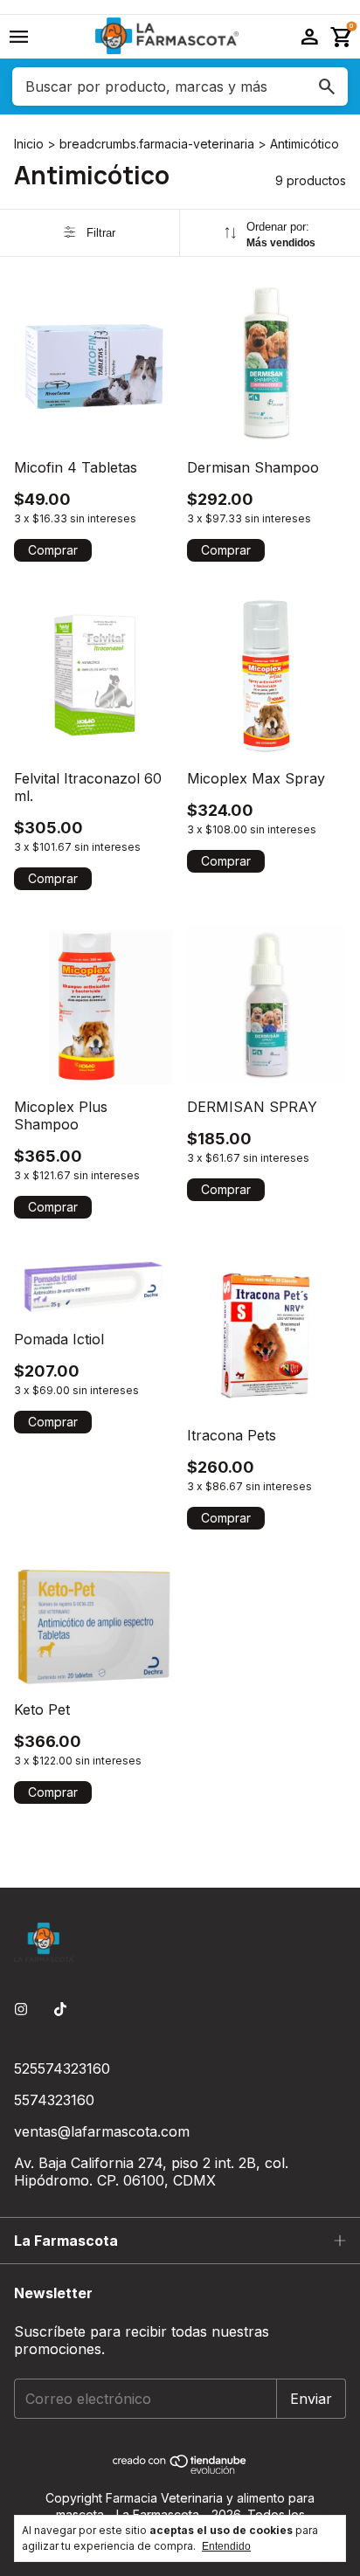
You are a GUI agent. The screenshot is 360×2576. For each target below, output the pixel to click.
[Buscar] (327, 86)
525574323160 (62, 2068)
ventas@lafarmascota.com (102, 2131)
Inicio (29, 144)
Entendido (226, 2546)
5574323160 (54, 2100)
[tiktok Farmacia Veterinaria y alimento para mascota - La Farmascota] (60, 2009)
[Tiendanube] (180, 2469)
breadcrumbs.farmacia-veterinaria (157, 144)
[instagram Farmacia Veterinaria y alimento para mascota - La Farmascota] (21, 2009)
